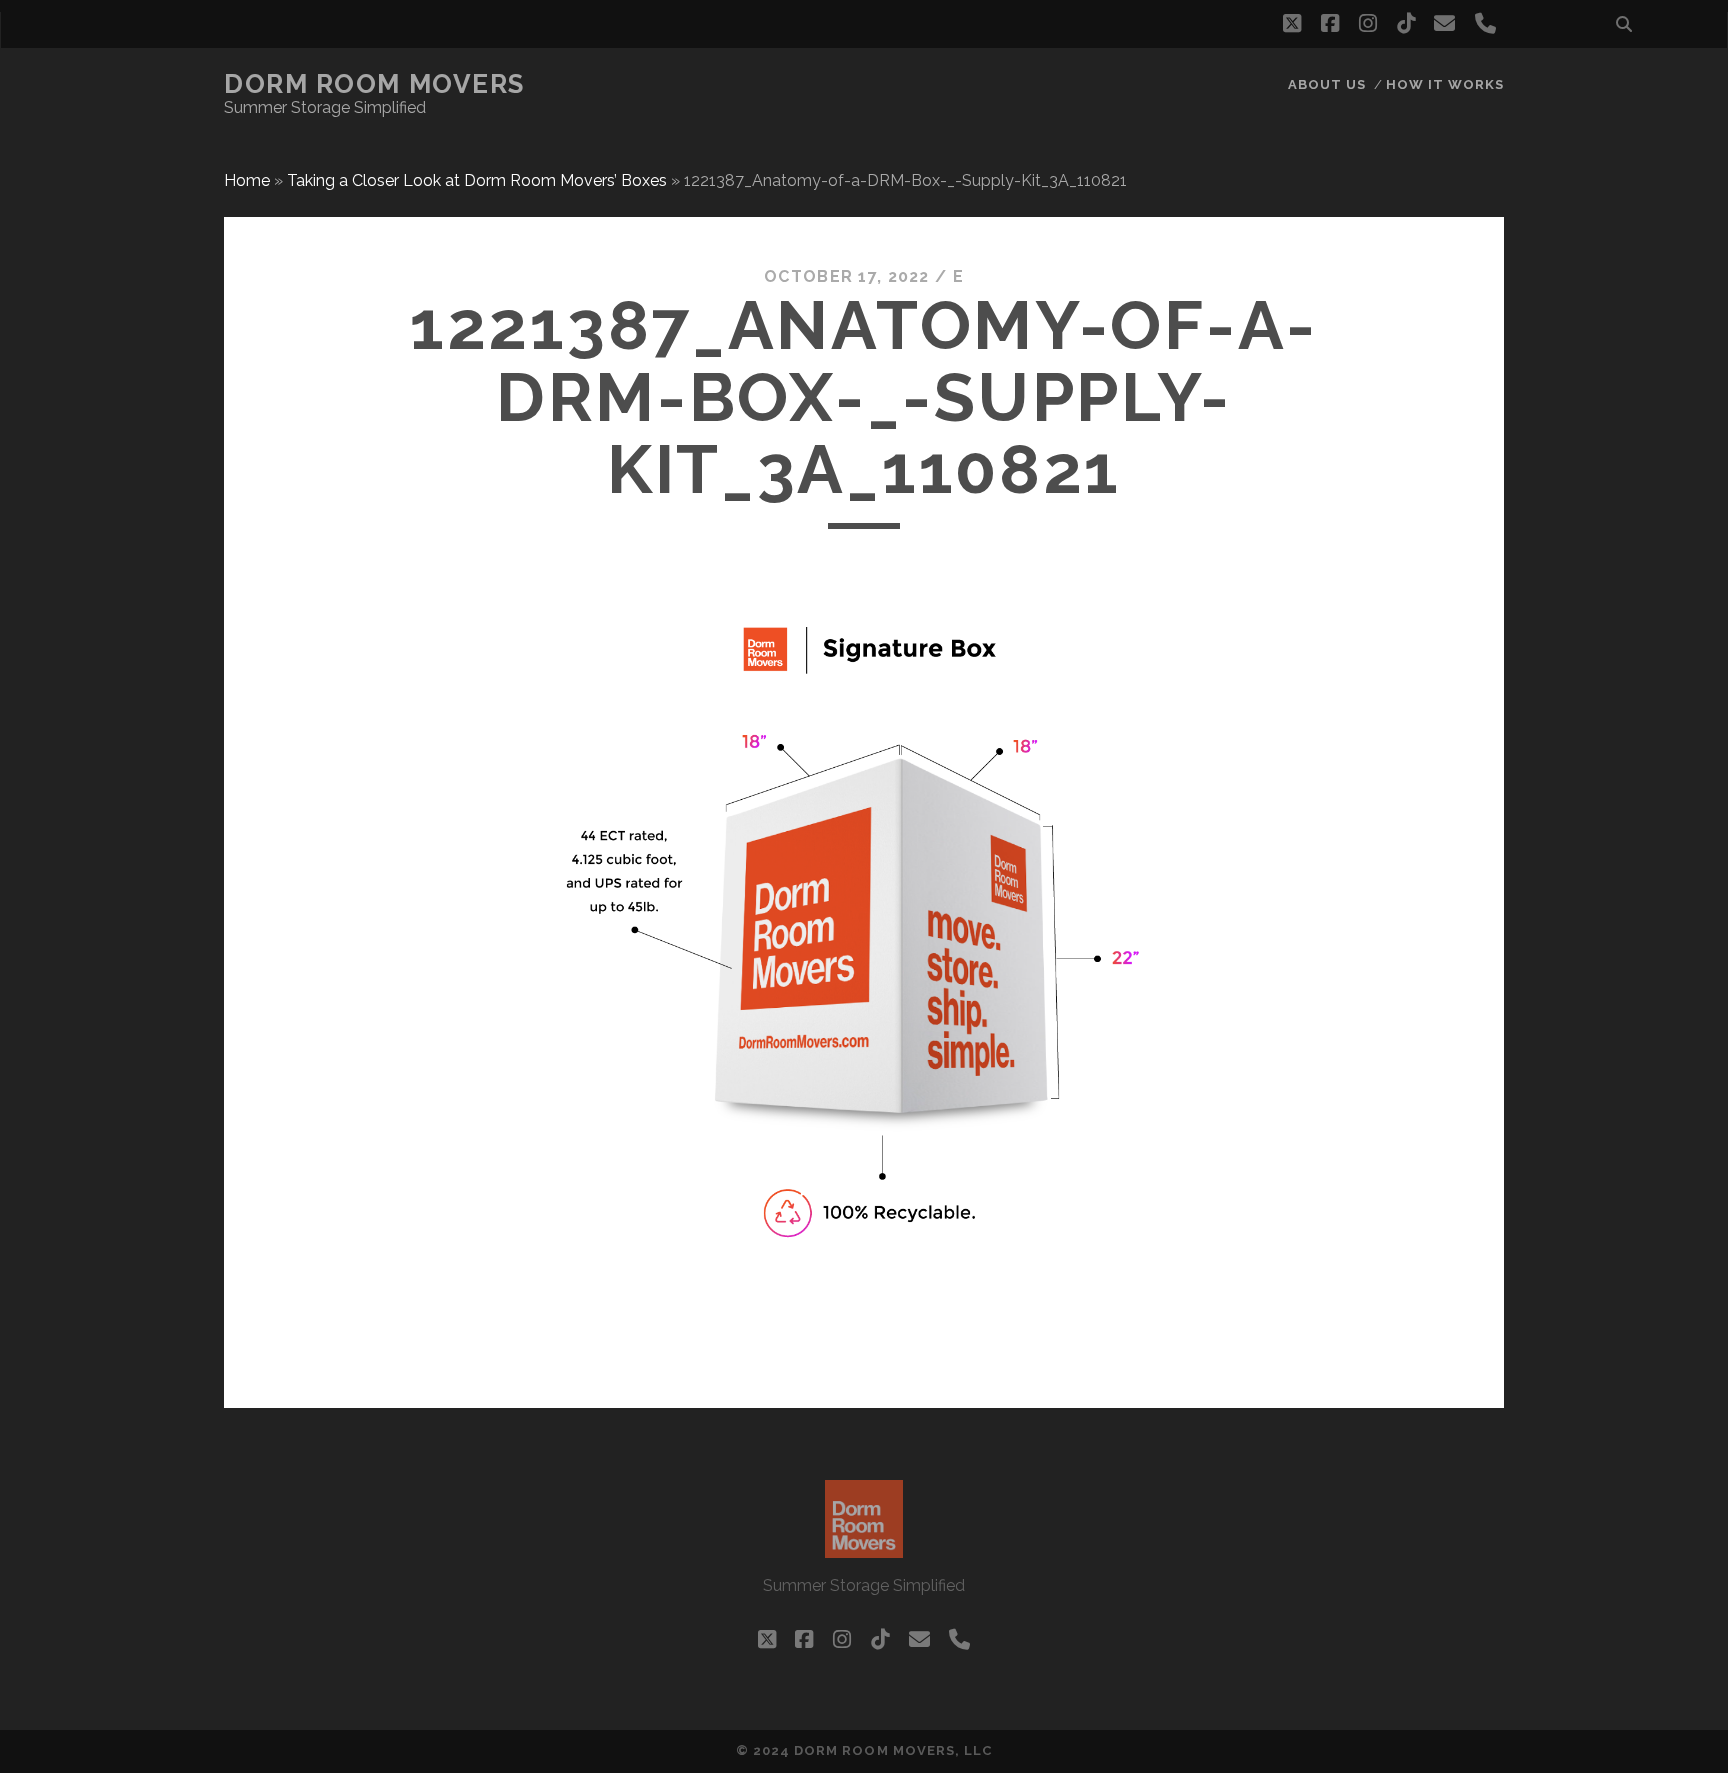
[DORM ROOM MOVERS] (864, 1549)
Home (247, 180)
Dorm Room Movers (374, 84)
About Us (1327, 84)
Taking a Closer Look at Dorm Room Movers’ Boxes (477, 180)
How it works (1445, 84)
